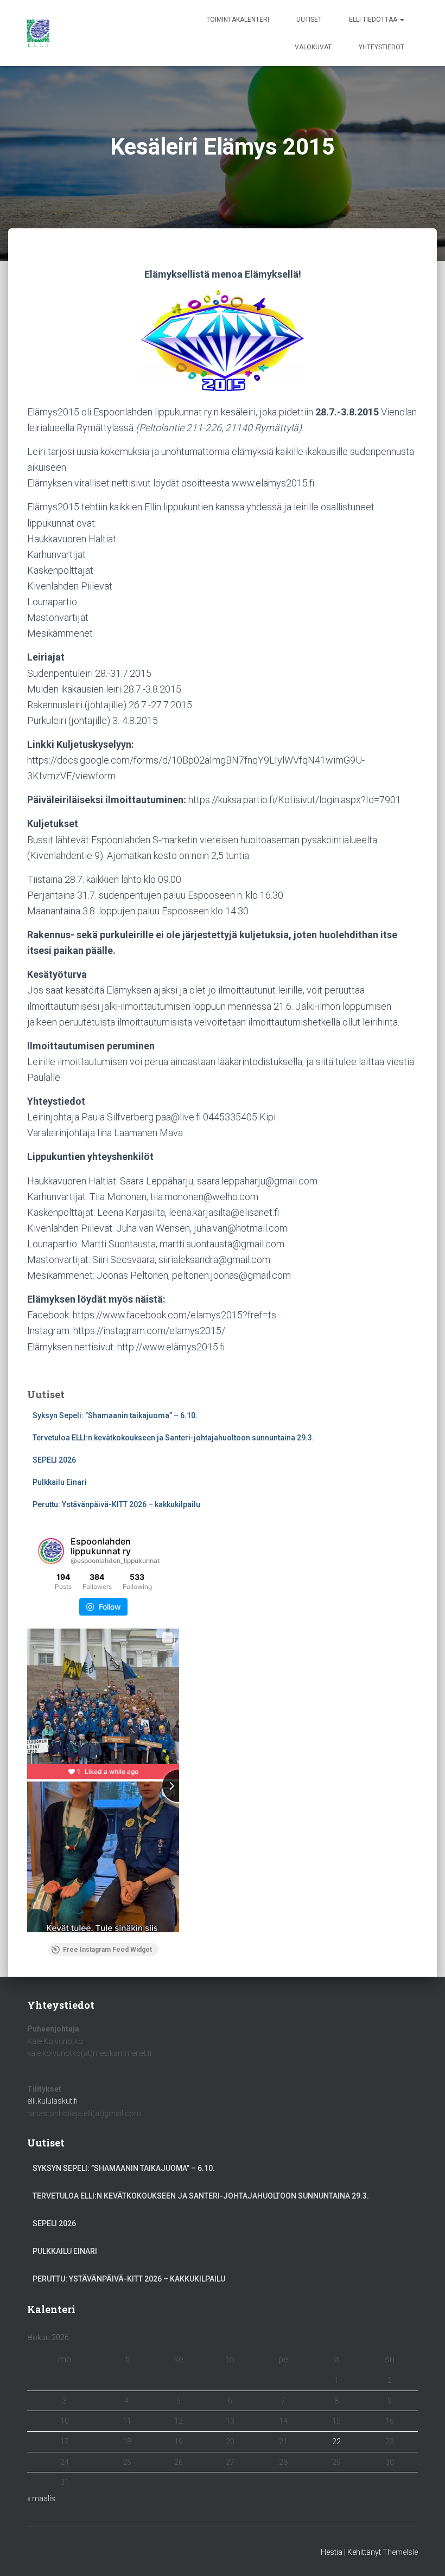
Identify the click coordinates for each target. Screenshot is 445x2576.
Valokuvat (313, 47)
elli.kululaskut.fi (52, 2101)
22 (336, 2442)
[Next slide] (179, 1786)
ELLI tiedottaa (374, 20)
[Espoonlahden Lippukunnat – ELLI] (38, 33)
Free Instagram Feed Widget (107, 1950)
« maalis (41, 2498)
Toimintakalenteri (238, 20)
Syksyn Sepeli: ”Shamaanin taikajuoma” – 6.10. (115, 1415)
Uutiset (309, 20)
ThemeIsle (400, 2552)
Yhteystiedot (382, 47)
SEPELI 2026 (54, 1460)
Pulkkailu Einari (60, 1482)
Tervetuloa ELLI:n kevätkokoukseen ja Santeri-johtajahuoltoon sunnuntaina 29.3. (173, 1438)
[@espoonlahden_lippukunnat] (51, 1551)
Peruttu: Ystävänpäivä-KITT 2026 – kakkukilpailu (116, 1504)
